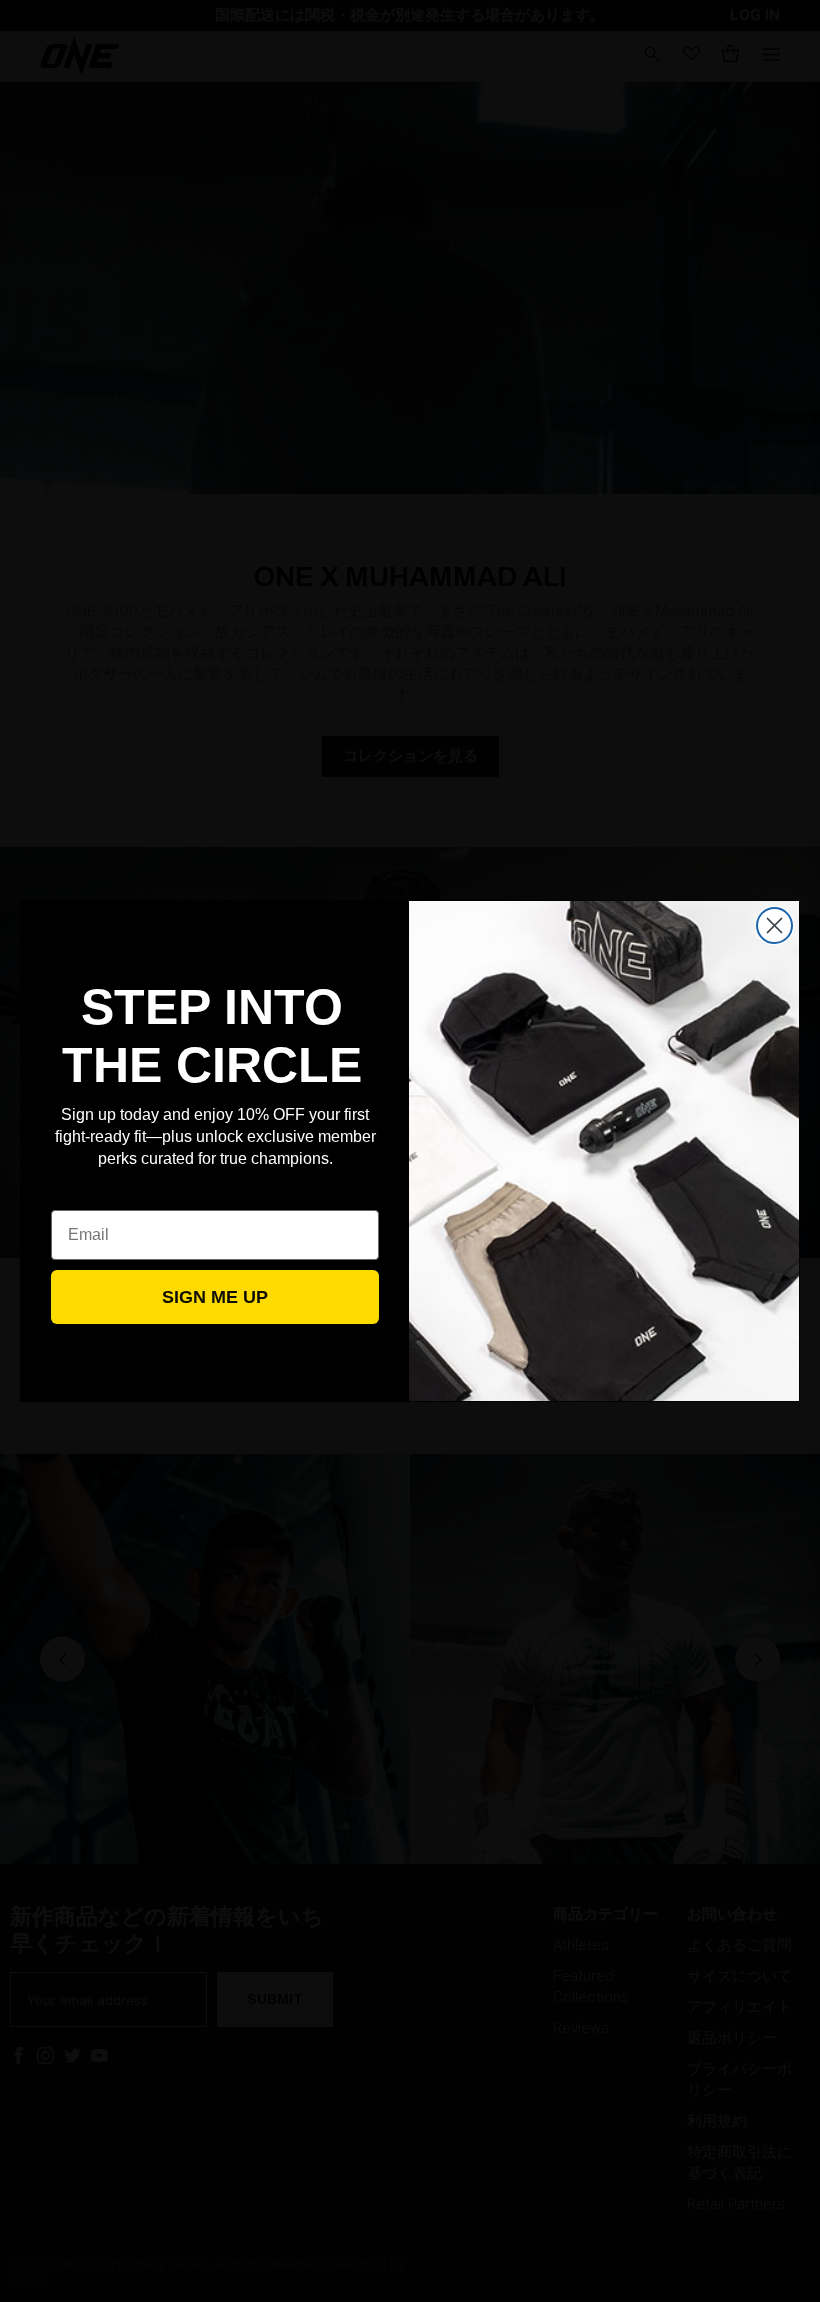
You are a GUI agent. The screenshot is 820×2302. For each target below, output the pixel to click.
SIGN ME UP (215, 1297)
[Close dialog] (774, 925)
